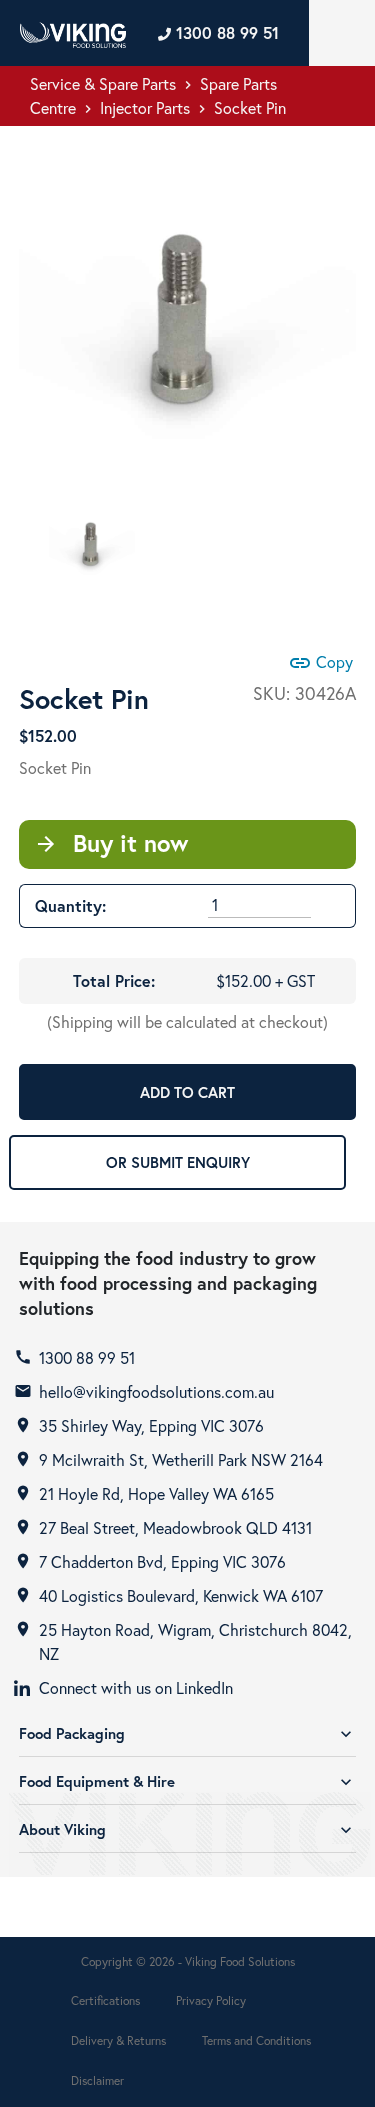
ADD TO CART (187, 1092)
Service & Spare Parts (103, 83)
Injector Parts (145, 107)
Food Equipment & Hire (187, 1781)
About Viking (187, 1829)
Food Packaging (187, 1733)
